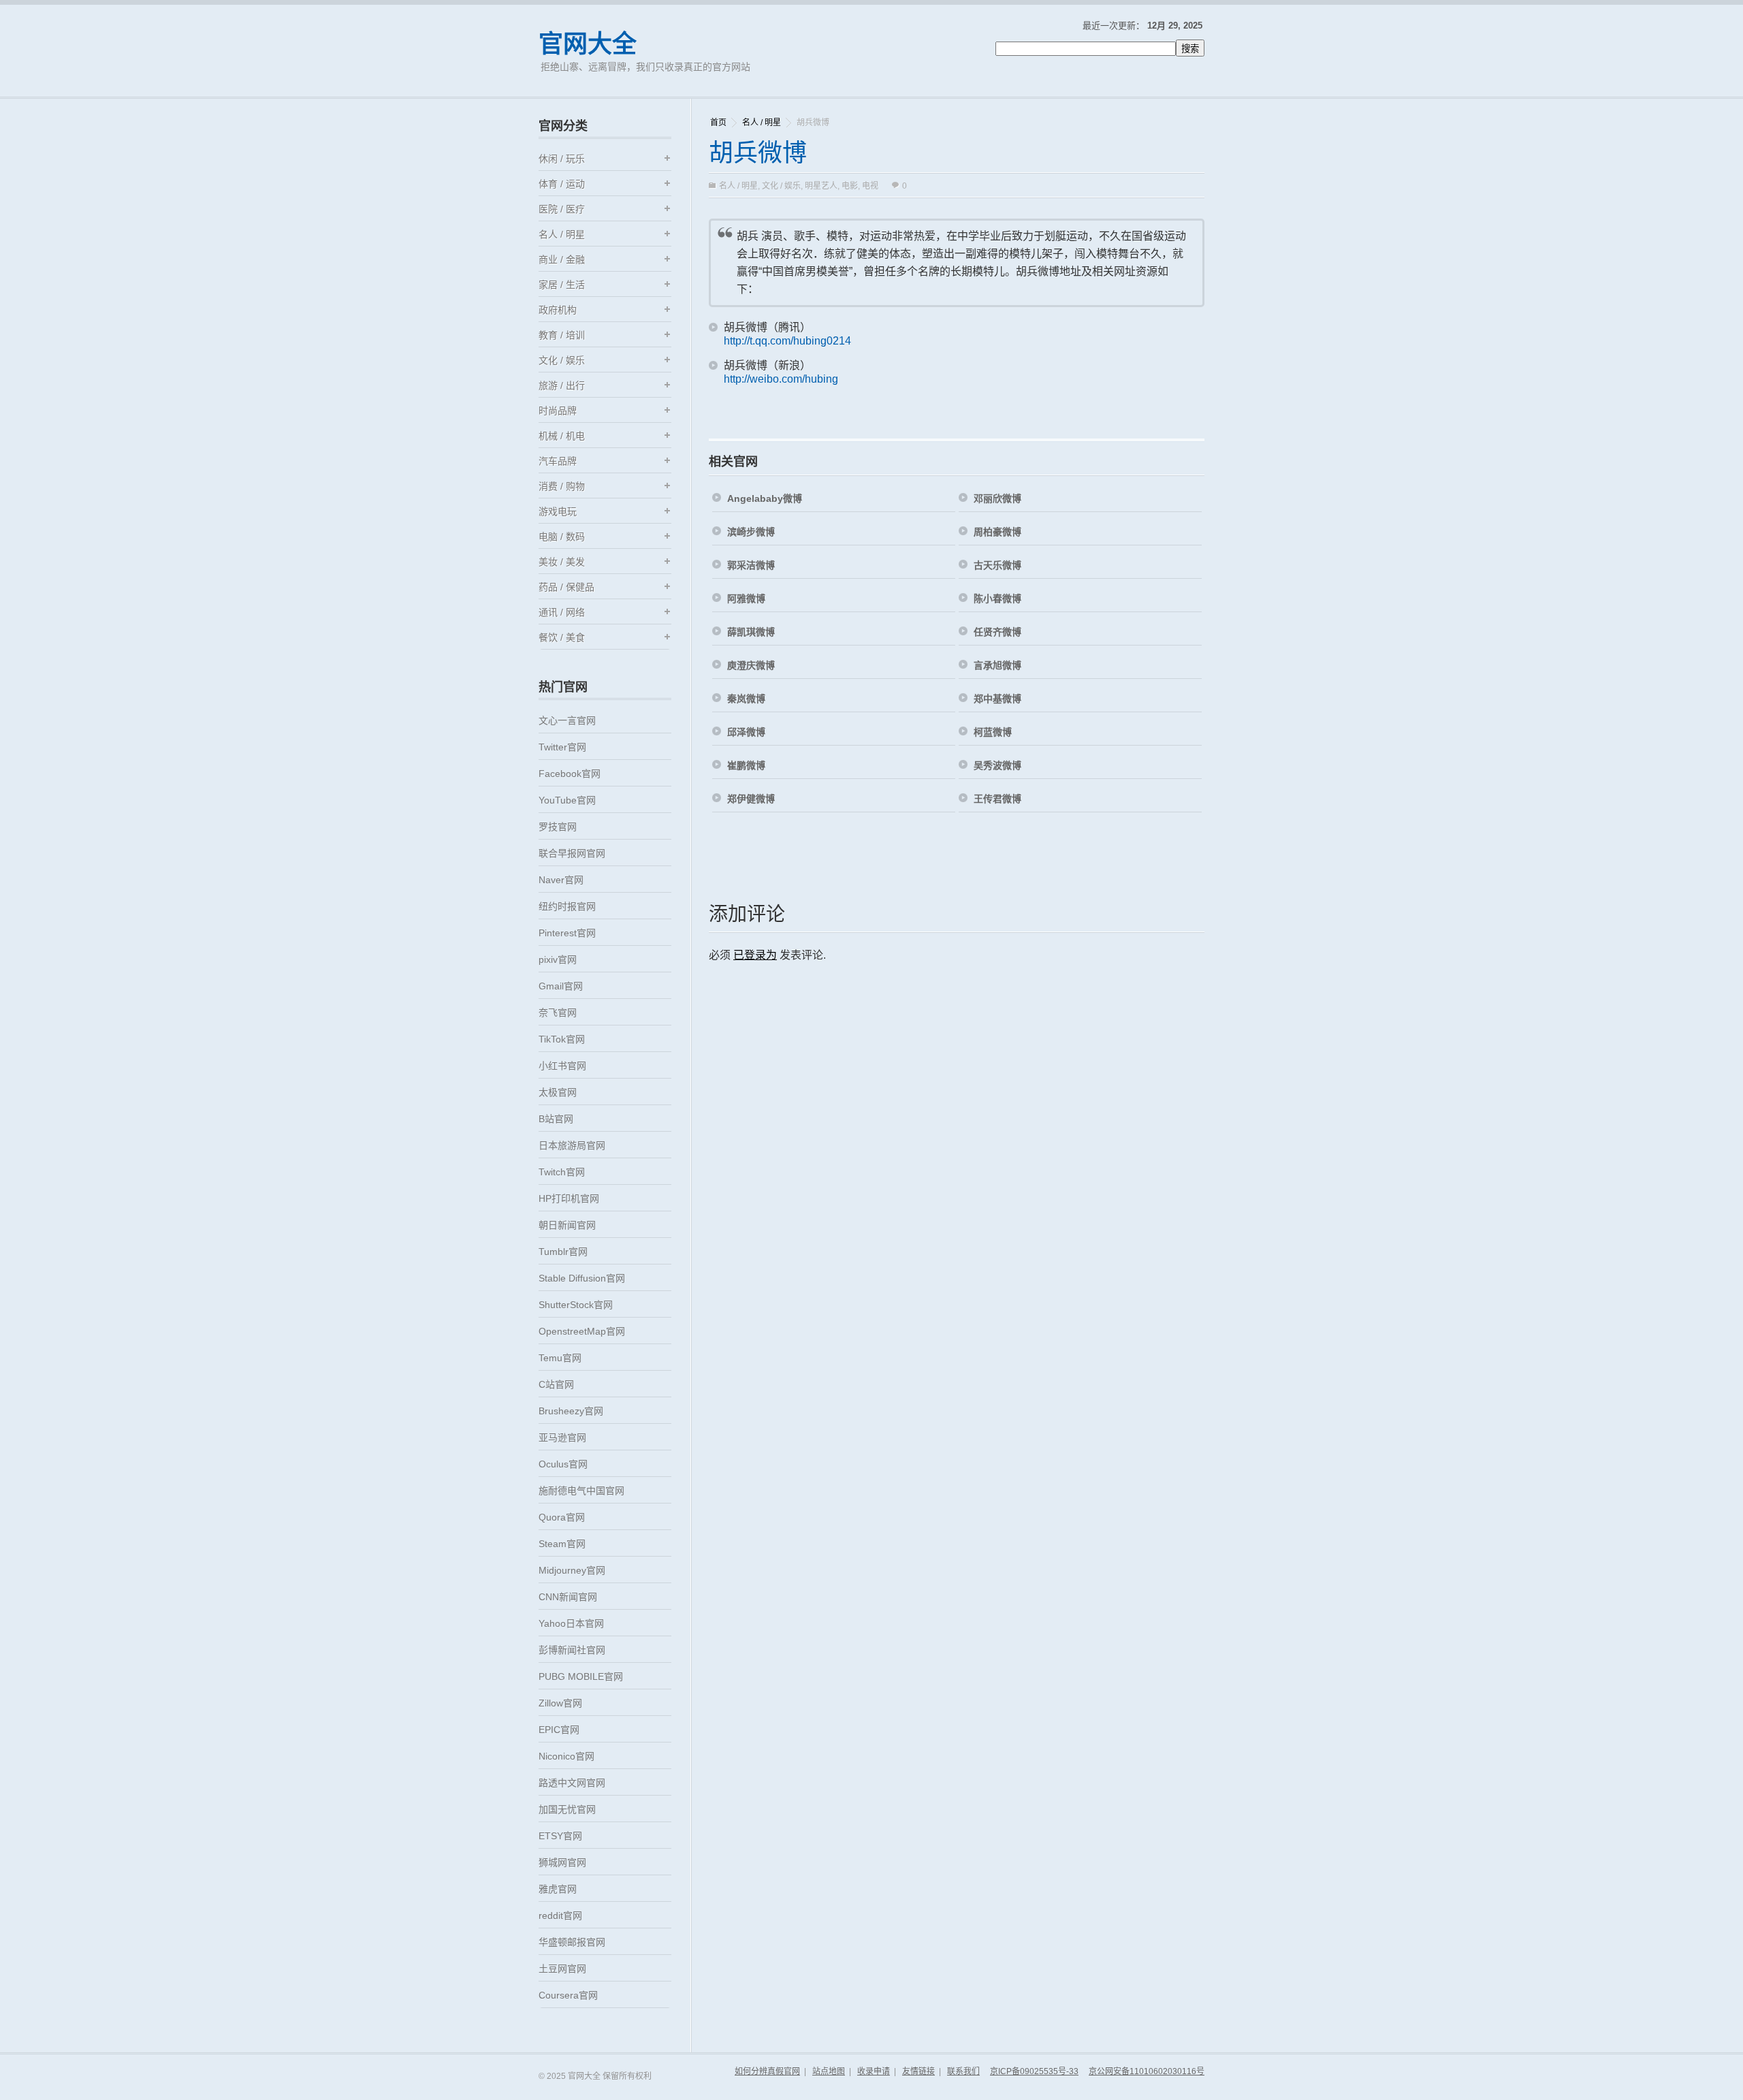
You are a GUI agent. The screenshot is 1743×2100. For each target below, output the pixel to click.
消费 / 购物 (562, 486)
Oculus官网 (563, 1464)
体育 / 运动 (562, 184)
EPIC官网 (559, 1730)
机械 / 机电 (562, 436)
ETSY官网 (560, 1836)
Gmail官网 (561, 986)
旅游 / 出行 (562, 385)
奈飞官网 (558, 1013)
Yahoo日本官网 (571, 1623)
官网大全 (588, 44)
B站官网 (556, 1119)
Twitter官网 (562, 747)
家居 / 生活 (562, 285)
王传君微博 (997, 799)
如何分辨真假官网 (767, 2071)
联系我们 (963, 2071)
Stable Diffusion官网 (582, 1278)
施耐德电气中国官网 (581, 1491)
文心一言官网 (567, 720)
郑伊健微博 (751, 799)
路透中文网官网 (572, 1783)
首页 (718, 123)
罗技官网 (558, 827)
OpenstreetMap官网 (582, 1331)
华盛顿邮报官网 (572, 1942)
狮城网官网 (562, 1862)
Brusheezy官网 (571, 1411)
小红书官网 (562, 1066)
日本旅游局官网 (572, 1145)
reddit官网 (560, 1915)
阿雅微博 (746, 599)
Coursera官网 (568, 1995)
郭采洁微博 (751, 565)
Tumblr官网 (563, 1252)
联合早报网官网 (572, 853)
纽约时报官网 (567, 906)
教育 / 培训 (562, 335)
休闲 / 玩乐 (562, 159)
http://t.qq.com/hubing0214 (787, 341)
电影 (850, 186)
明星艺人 (821, 186)
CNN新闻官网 (568, 1597)
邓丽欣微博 (997, 498)
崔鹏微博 (746, 765)
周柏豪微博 (997, 532)
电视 (870, 186)
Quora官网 (562, 1517)
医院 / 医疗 (562, 209)
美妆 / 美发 (562, 562)
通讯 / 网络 (562, 612)
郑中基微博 (997, 699)
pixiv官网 (558, 959)
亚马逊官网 (562, 1437)
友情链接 (918, 2071)
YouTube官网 (567, 800)
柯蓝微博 (993, 732)
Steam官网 (562, 1544)
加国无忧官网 (567, 1809)
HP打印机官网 (569, 1198)
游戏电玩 (558, 511)
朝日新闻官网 (567, 1225)
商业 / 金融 (562, 259)
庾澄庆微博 (751, 665)
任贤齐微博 (997, 632)
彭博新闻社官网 (572, 1650)
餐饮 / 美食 (562, 637)
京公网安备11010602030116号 (1147, 2071)
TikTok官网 (562, 1039)
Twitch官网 (562, 1172)
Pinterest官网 (567, 933)
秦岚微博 (746, 699)
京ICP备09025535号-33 (1034, 2071)
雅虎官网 (558, 1889)
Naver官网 (561, 880)
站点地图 (829, 2071)
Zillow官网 (560, 1703)
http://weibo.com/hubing (781, 379)
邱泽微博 (746, 732)
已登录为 (755, 955)
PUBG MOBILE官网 (581, 1676)
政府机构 (558, 310)
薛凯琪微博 (751, 632)
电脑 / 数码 (562, 537)
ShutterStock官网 (576, 1305)
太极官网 (558, 1092)
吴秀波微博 (997, 765)
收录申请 (874, 2071)
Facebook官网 (570, 774)
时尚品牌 (558, 411)
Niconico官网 (566, 1756)
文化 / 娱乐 (781, 186)
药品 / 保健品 (566, 587)
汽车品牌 (558, 461)
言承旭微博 (997, 665)
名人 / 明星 (762, 123)
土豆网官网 (562, 1969)
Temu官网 (560, 1358)
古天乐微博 (997, 565)
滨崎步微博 (751, 532)
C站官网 (556, 1384)
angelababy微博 (765, 498)
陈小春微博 (997, 599)
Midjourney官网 (572, 1570)
